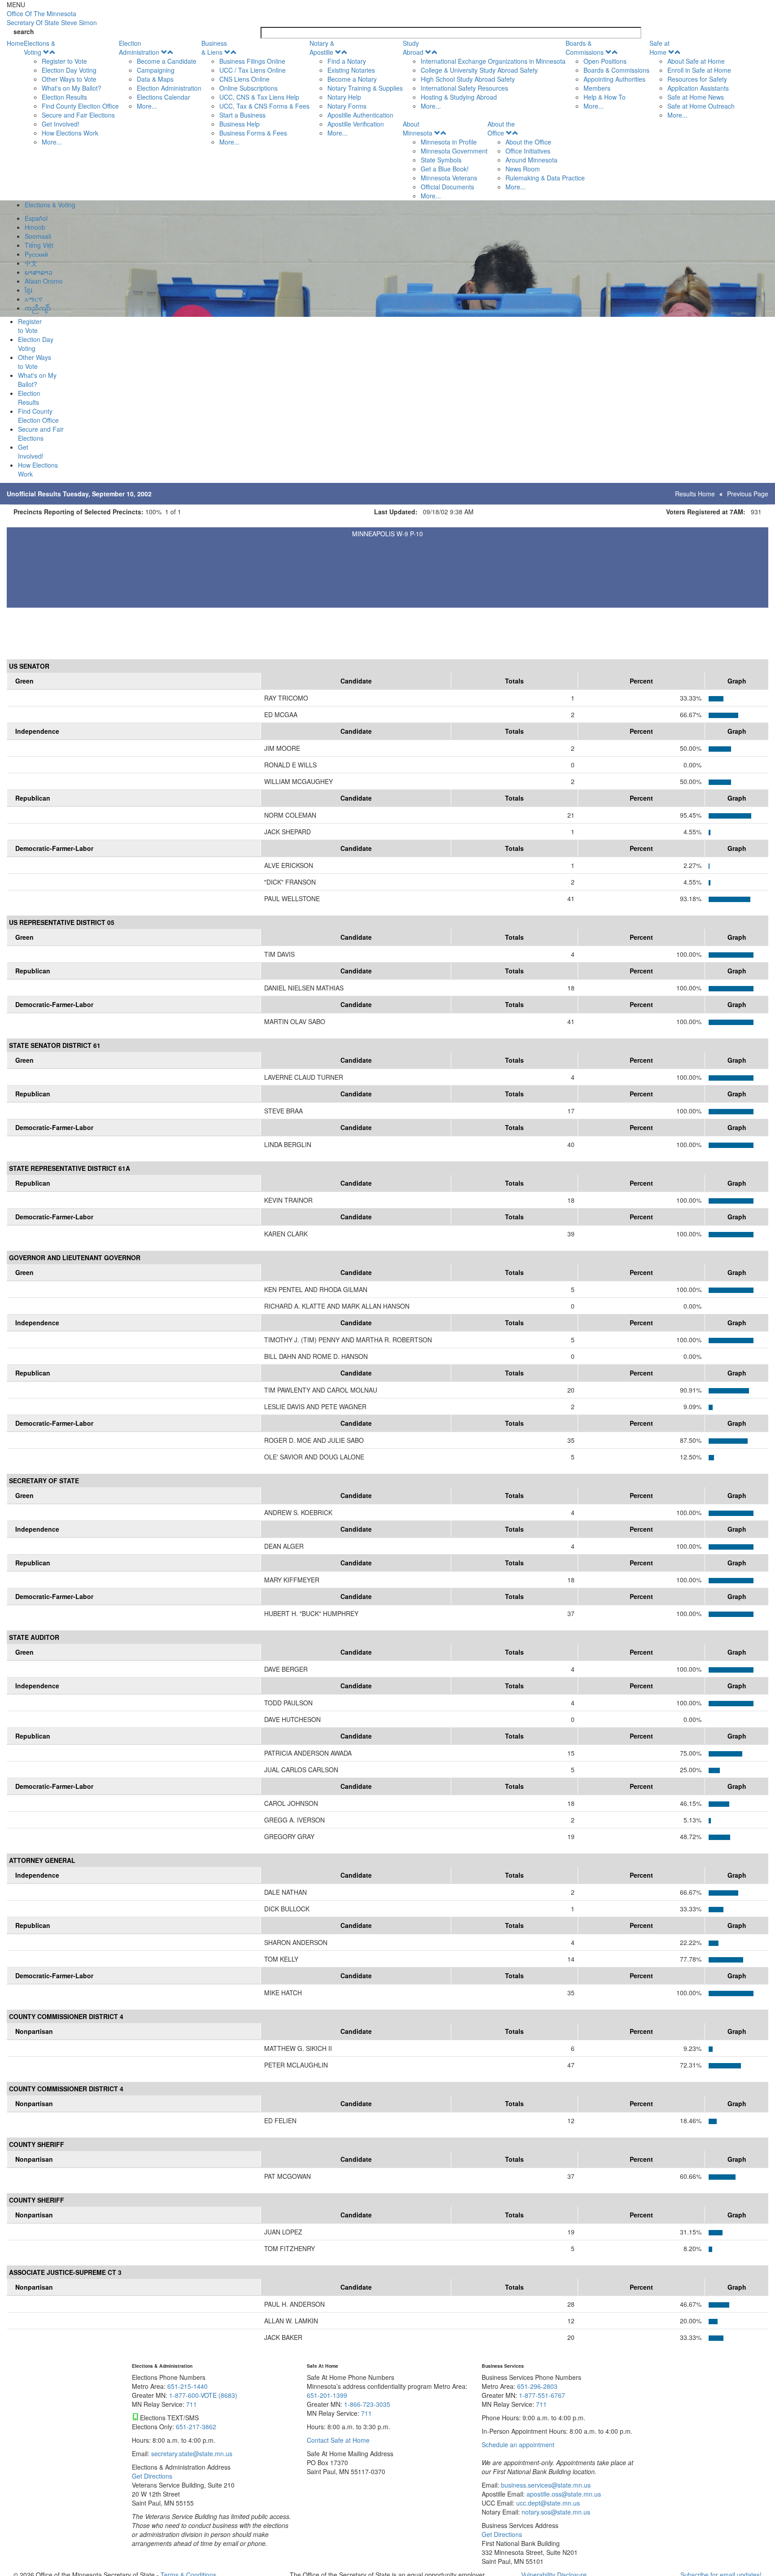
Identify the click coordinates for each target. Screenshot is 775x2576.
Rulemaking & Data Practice (545, 178)
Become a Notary (352, 79)
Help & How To (605, 97)
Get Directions (152, 2476)
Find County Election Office (80, 106)
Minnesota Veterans (449, 178)
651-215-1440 (187, 2386)
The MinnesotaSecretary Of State (52, 18)
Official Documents (447, 187)
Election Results (64, 97)
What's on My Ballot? (72, 88)
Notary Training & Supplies (365, 88)
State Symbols (441, 160)
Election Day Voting (69, 70)
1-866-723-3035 (367, 2404)
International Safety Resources (464, 88)
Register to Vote (64, 61)
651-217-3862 (196, 2427)
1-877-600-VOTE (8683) (203, 2395)
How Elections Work (70, 133)
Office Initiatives (528, 151)
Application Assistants (698, 88)
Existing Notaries (351, 70)
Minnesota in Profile (449, 142)
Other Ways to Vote (69, 79)
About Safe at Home (696, 61)
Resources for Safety (697, 79)
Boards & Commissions (585, 48)
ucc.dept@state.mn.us (547, 2503)
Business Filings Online (252, 61)
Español (36, 218)
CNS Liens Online (244, 79)
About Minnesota (418, 128)
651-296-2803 (537, 2386)
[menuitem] (71, 92)
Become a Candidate (167, 61)
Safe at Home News (696, 97)
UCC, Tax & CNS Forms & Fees (264, 106)
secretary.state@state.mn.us (191, 2453)
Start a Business (242, 115)
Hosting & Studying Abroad (459, 97)
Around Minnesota (531, 160)
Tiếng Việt (39, 245)
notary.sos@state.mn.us (555, 2512)
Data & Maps (155, 79)
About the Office (501, 128)
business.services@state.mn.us (545, 2485)
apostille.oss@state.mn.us (563, 2494)
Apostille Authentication (360, 115)
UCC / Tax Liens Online (253, 70)
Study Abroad (413, 48)
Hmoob (35, 227)
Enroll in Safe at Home (699, 70)
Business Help (239, 124)
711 (192, 2404)
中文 (31, 263)
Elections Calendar (163, 97)
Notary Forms (347, 106)
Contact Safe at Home (338, 2440)
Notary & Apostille (322, 48)
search (24, 31)
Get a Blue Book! (445, 169)
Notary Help (344, 97)
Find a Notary (347, 61)
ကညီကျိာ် (38, 308)
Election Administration (139, 48)
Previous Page (748, 494)
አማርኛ (34, 299)
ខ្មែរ (28, 290)
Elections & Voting (39, 48)
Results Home (695, 494)
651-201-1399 (327, 2395)
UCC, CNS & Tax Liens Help (259, 97)
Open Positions (605, 61)
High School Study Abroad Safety (468, 79)
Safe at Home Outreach (701, 106)
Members (597, 88)
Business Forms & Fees (253, 133)
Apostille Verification (356, 124)
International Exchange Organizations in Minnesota (493, 61)
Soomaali (38, 236)
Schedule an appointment (518, 2445)
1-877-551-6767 (542, 2395)
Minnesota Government (454, 151)
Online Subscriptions (248, 88)
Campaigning (156, 70)
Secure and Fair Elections (78, 115)
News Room (523, 169)
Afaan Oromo (44, 281)
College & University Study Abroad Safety (479, 70)
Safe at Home (660, 48)
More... (52, 142)
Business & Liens (214, 48)
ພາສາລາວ (39, 272)
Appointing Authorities (614, 79)
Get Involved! (61, 124)
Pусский (36, 254)
